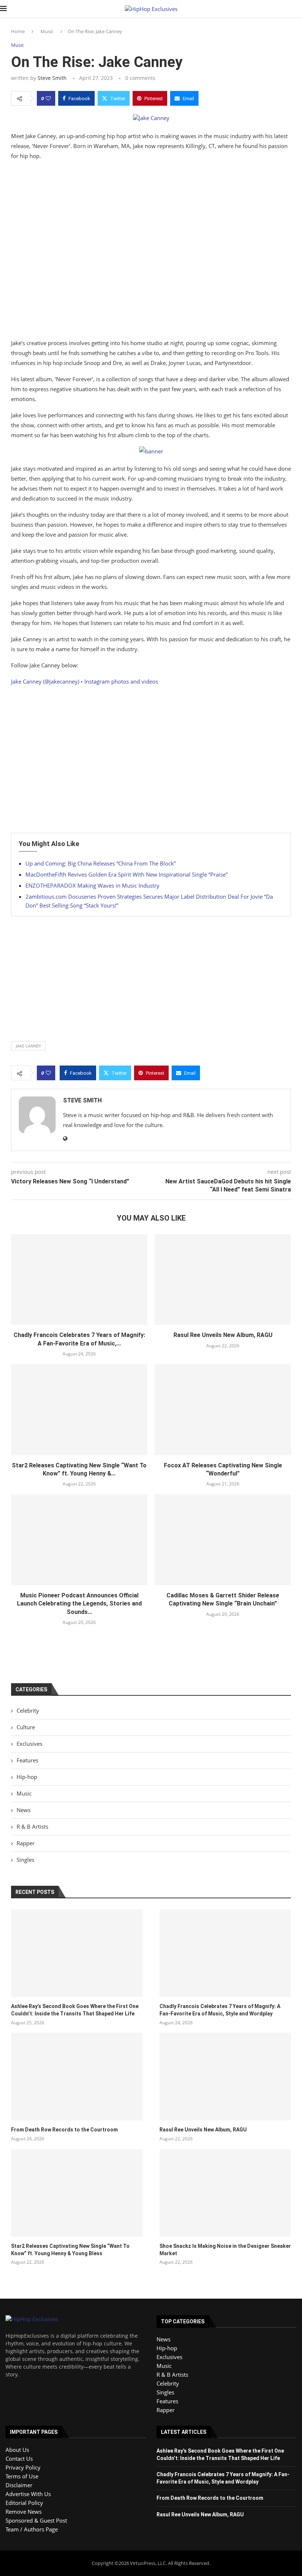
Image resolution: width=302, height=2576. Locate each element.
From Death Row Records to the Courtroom (64, 2130)
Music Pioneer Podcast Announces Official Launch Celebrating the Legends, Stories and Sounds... (79, 1604)
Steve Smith (52, 78)
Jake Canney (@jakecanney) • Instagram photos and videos (85, 681)
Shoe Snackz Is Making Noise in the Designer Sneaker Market (225, 2250)
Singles (25, 1860)
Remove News (24, 2512)
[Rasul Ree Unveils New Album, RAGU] (223, 1280)
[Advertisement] (151, 251)
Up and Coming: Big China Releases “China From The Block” (101, 863)
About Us (17, 2450)
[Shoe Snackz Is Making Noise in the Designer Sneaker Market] (225, 2193)
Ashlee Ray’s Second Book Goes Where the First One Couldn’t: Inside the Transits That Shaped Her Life (75, 2010)
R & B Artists (32, 1826)
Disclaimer (19, 2485)
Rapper (26, 1843)
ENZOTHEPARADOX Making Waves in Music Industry (92, 885)
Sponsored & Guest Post (36, 2520)
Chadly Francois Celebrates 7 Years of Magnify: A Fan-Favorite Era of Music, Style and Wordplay (220, 2010)
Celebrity (28, 1710)
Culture (26, 1727)
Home (18, 31)
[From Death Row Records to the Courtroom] (77, 2077)
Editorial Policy (24, 2503)
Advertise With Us (28, 2494)
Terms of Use (22, 2476)
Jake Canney (28, 1046)
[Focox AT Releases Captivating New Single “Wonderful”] (223, 1410)
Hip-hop (27, 1777)
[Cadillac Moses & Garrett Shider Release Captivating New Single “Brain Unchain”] (223, 1540)
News (24, 1810)
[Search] (298, 9)
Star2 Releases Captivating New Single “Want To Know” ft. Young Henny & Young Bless (70, 2250)
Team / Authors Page (32, 2529)
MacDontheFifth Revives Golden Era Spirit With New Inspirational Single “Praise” (127, 874)
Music (47, 31)
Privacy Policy (23, 2467)
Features (27, 1760)
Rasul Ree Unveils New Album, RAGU (223, 1335)
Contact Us (19, 2459)
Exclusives (29, 1744)
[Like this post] (48, 98)
